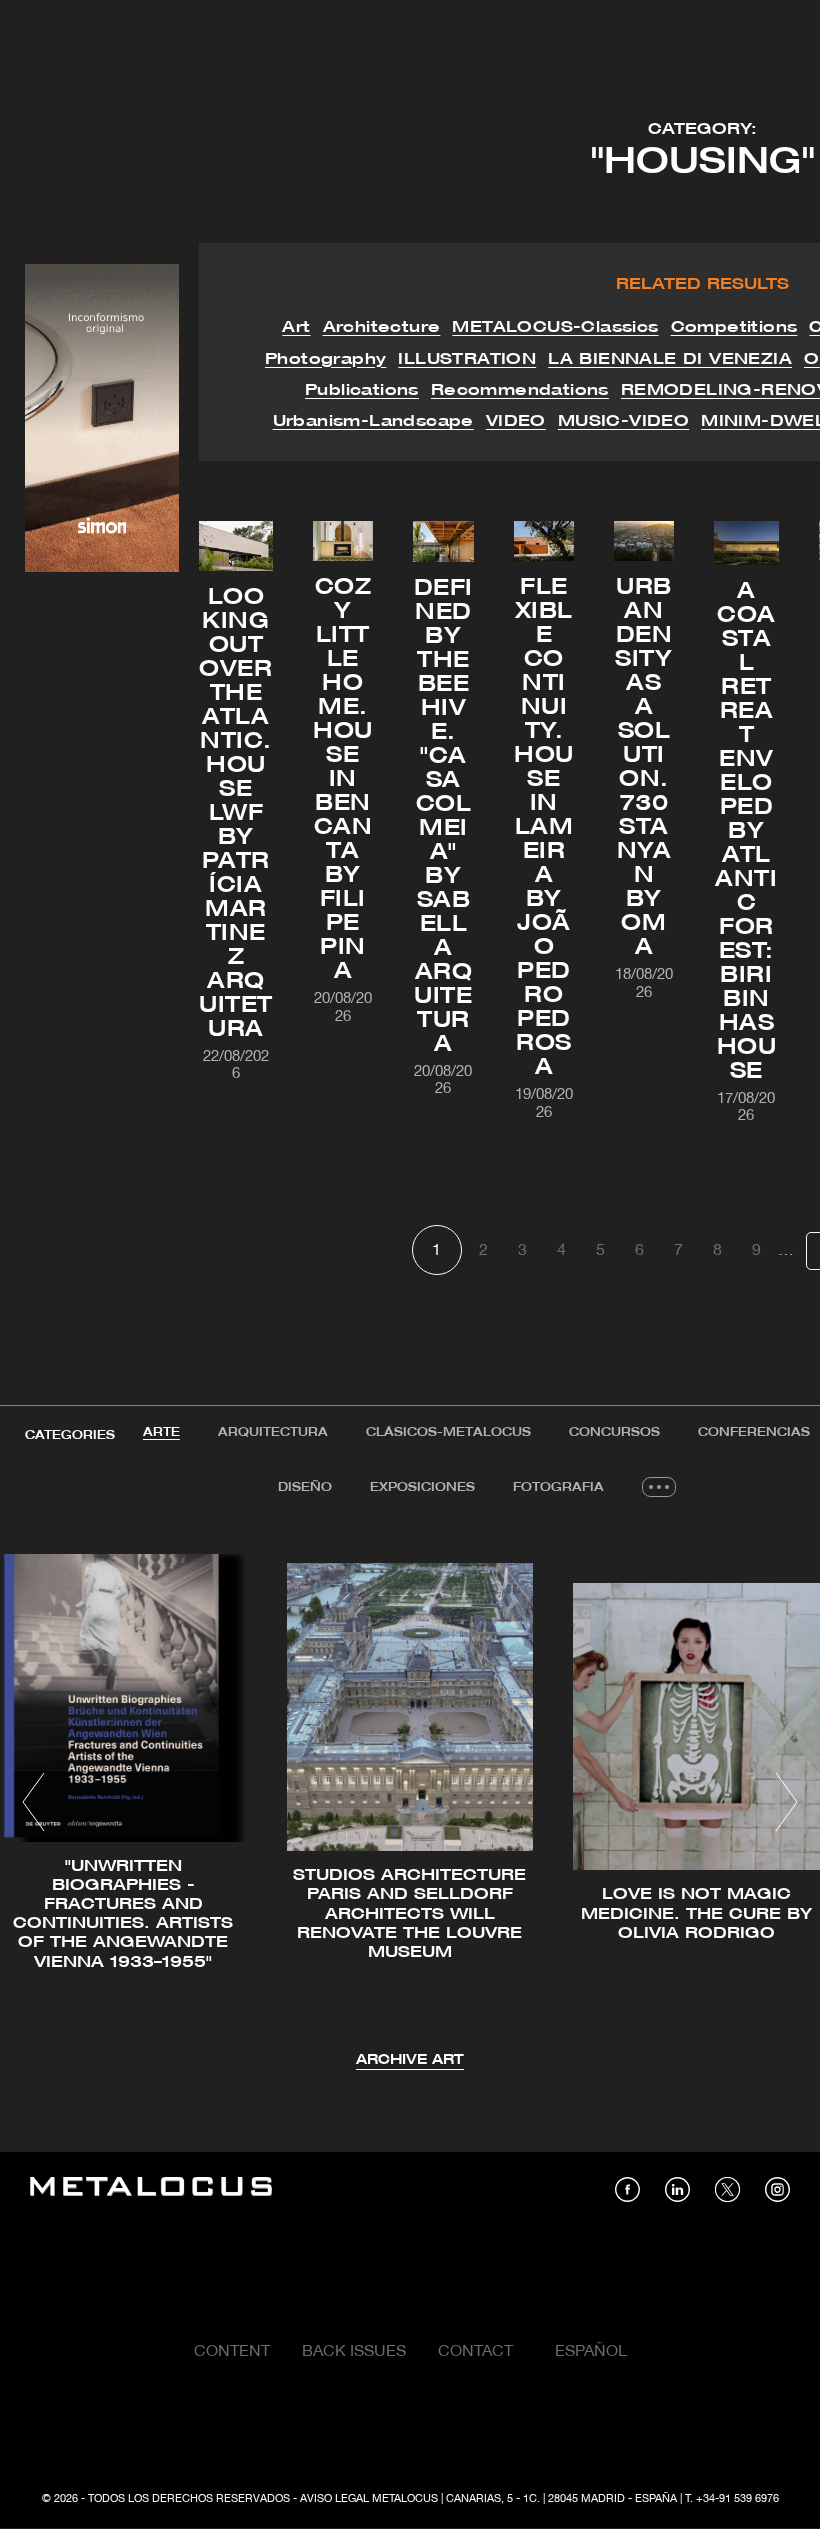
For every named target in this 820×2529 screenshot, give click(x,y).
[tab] (161, 1433)
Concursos (614, 1432)
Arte (161, 1432)
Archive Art (410, 2060)
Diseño (305, 1487)
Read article (372, 1335)
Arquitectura (273, 1432)
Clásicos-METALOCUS (448, 1432)
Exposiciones (422, 1487)
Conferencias (754, 1432)
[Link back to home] (151, 2189)
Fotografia (558, 1487)
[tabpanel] (410, 1805)
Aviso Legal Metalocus (369, 2499)
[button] (33, 1802)
